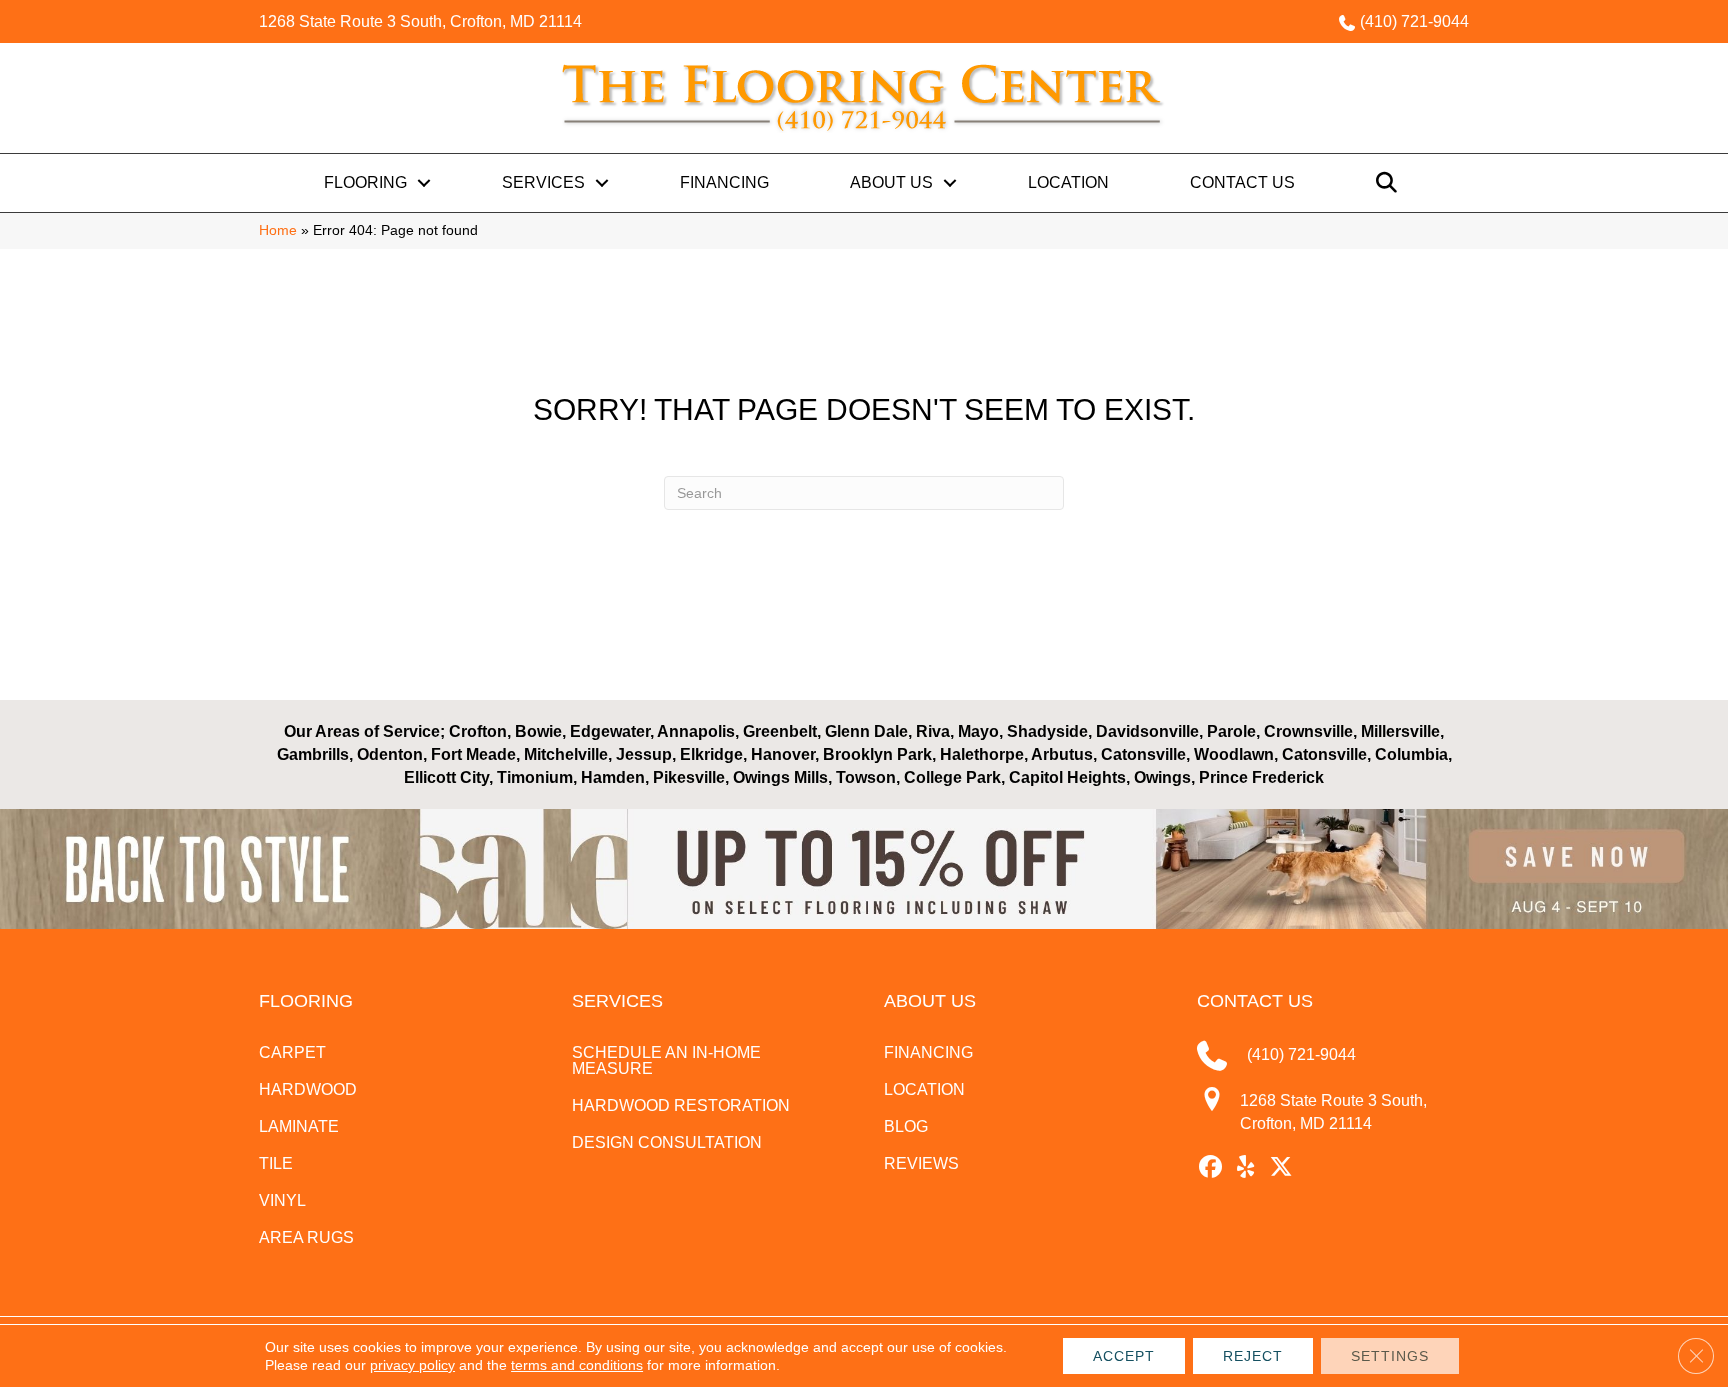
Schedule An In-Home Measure (666, 1060)
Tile (276, 1163)
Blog (906, 1126)
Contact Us (1242, 182)
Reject (1253, 1356)
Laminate (299, 1126)
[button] (424, 183)
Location (1068, 182)
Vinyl (282, 1200)
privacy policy (412, 1365)
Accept (1124, 1356)
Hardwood (308, 1089)
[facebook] (1211, 1168)
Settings (1390, 1356)
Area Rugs (306, 1237)
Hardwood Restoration (681, 1105)
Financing (724, 182)
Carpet (292, 1052)
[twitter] (1281, 1168)
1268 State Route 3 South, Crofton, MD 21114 (420, 21)
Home (278, 230)
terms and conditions (577, 1365)
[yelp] (1246, 1168)
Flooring (365, 182)
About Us (891, 182)
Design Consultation (667, 1142)
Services (543, 182)
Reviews (921, 1163)
